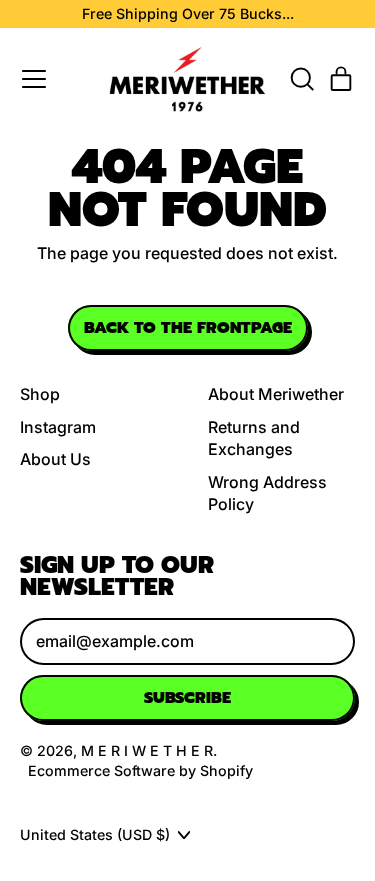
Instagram (58, 427)
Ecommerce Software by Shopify (140, 770)
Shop (40, 394)
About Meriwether (276, 394)
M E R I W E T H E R (147, 750)
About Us (55, 459)
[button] (301, 79)
